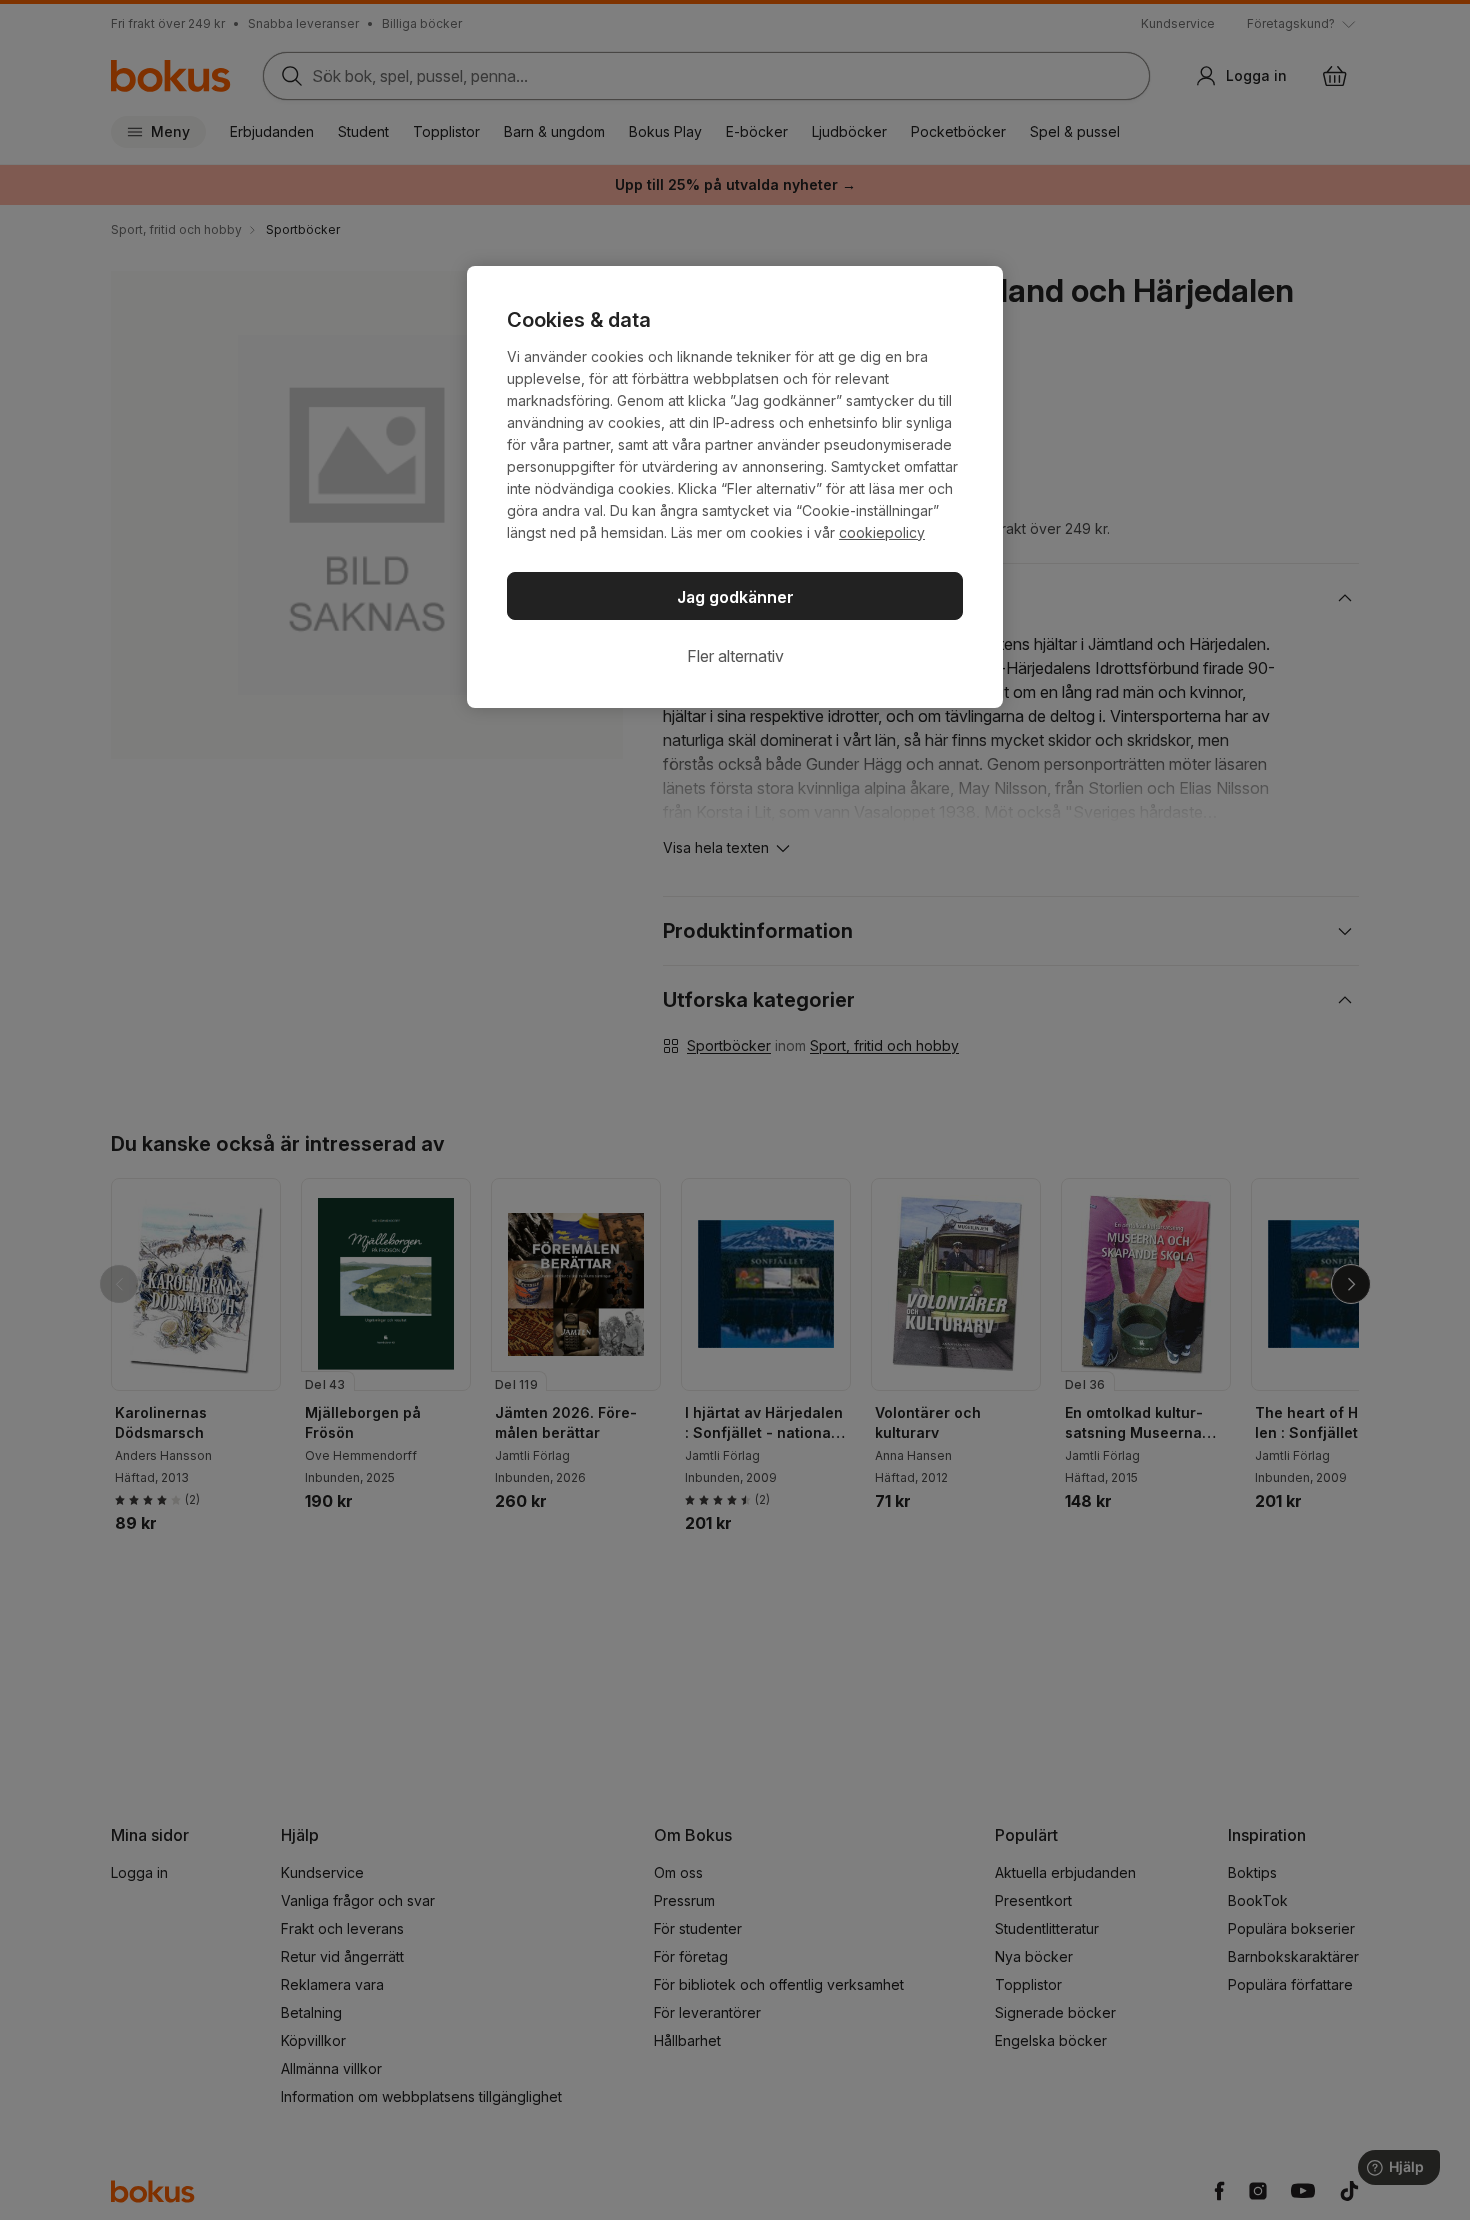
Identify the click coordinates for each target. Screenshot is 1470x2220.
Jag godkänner (735, 597)
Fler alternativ (735, 656)
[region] (735, 487)
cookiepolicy (882, 532)
